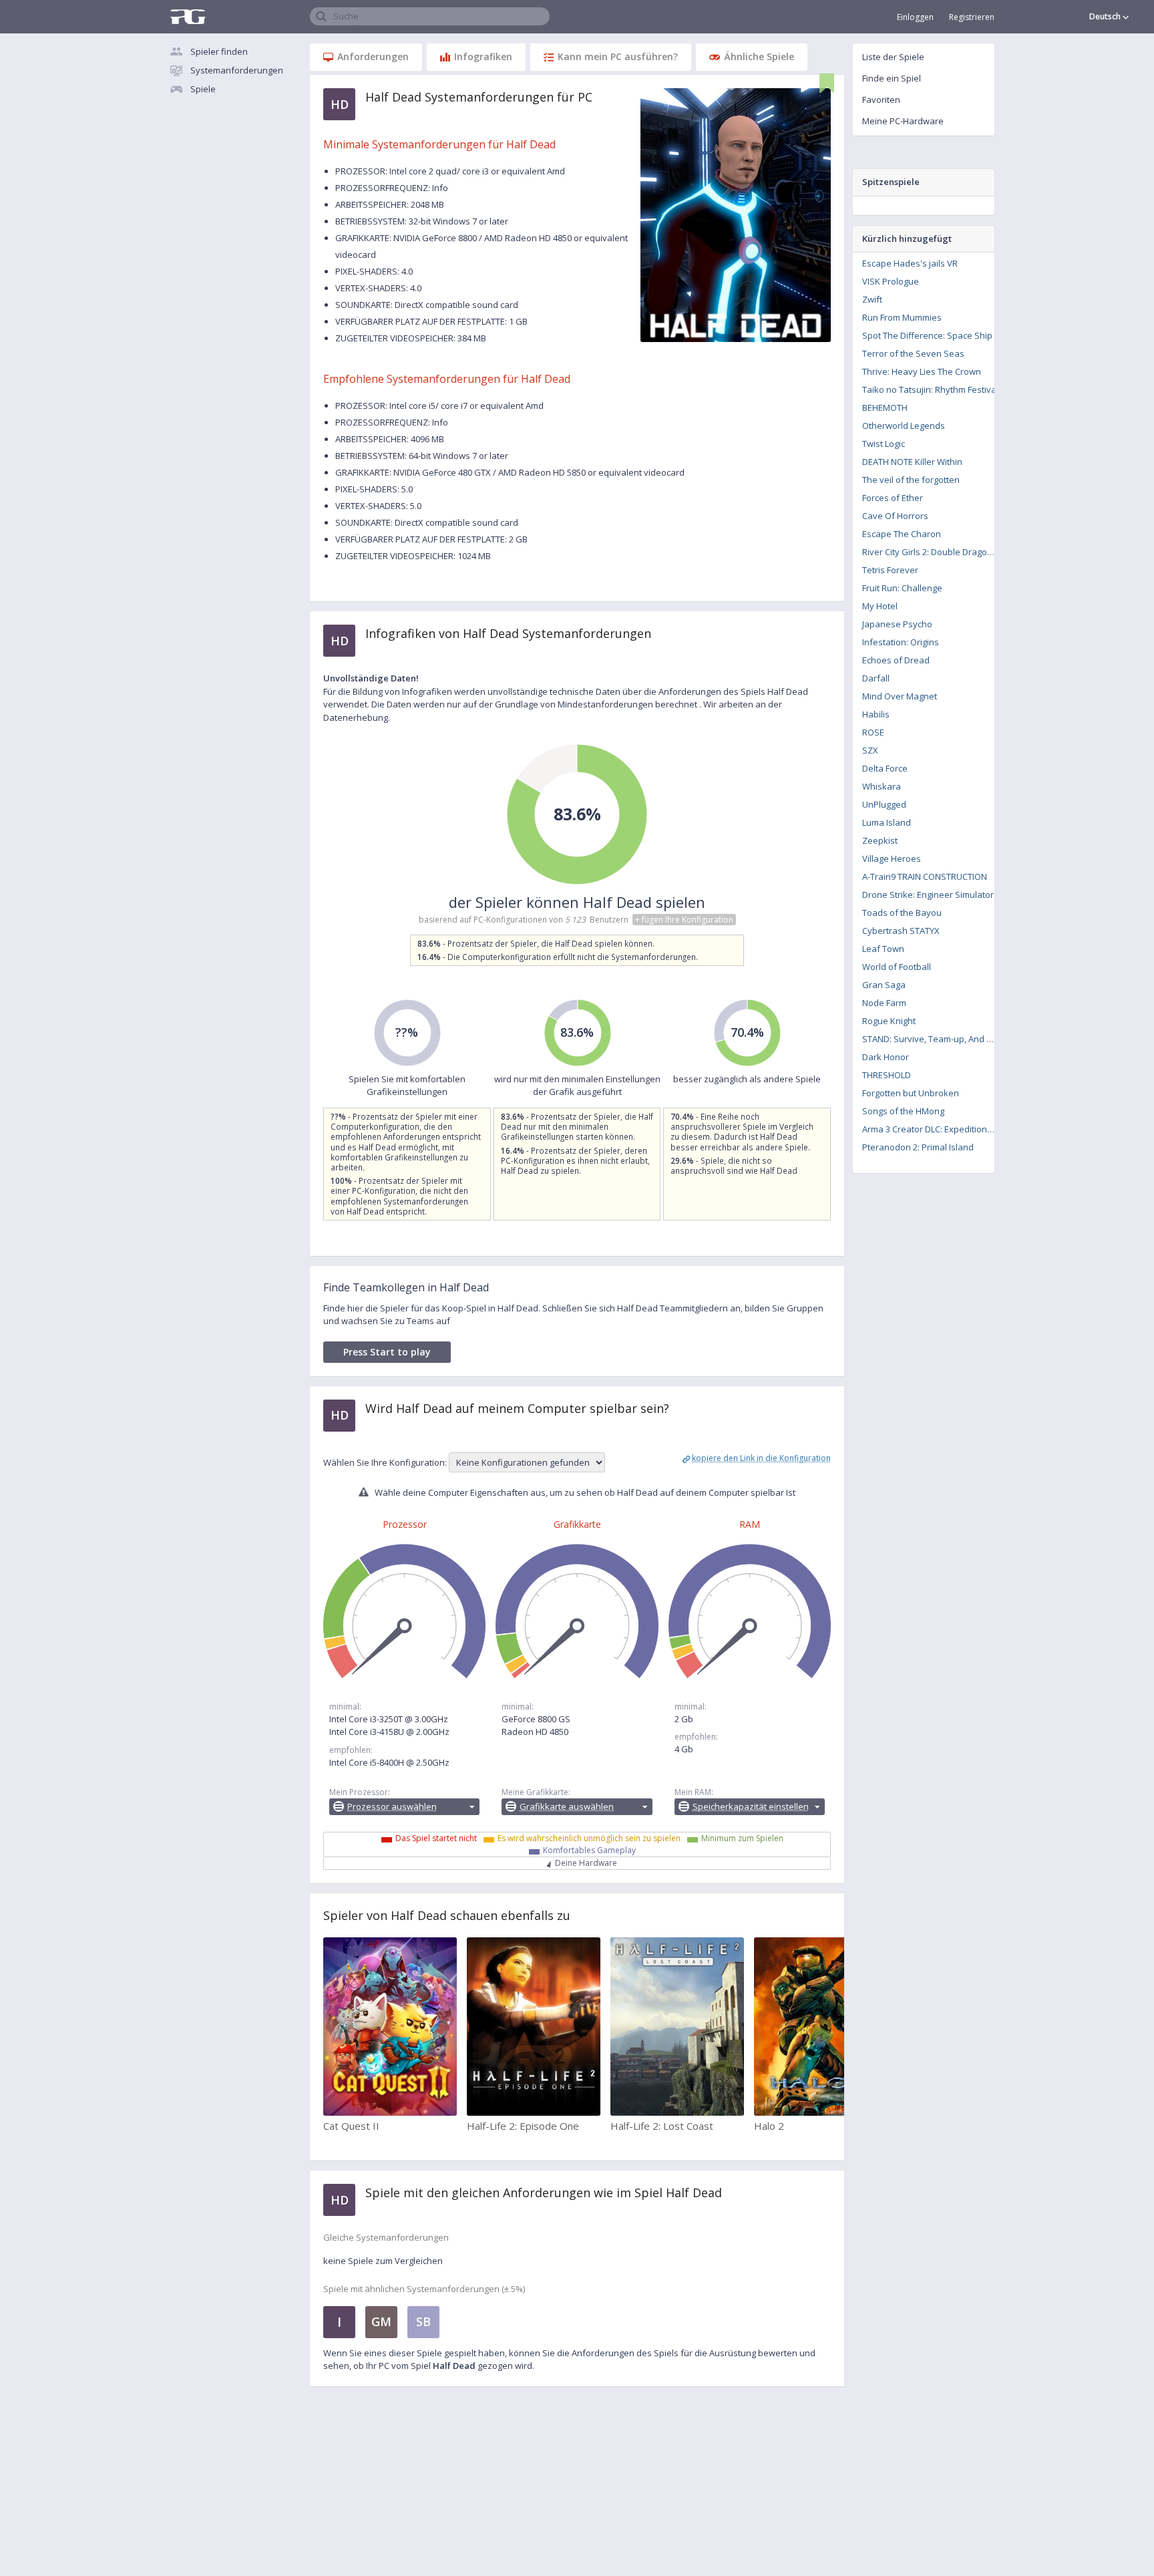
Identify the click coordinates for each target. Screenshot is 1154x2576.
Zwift (872, 299)
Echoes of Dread (896, 660)
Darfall (876, 678)
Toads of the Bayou (902, 913)
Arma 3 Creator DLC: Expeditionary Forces (933, 1129)
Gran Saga (884, 985)
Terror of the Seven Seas (913, 353)
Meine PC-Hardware (903, 121)
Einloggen (915, 17)
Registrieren (972, 17)
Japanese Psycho (897, 624)
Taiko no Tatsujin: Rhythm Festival (930, 389)
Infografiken (483, 56)
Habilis (876, 714)
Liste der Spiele (893, 57)
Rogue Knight (889, 1021)
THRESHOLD (887, 1075)
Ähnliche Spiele (759, 56)
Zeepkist (880, 840)
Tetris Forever (890, 570)
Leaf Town (883, 949)
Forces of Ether (893, 498)
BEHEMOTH (885, 408)
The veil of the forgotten (911, 480)
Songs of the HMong (903, 1111)
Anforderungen (373, 56)
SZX (870, 750)
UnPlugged (884, 804)
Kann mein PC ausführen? (618, 56)
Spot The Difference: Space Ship (927, 335)
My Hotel (880, 606)
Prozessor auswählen (392, 1806)
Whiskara (882, 786)
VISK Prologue (891, 281)
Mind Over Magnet (900, 696)
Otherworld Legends (904, 426)
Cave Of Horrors (895, 516)
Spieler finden (219, 51)
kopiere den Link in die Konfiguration (761, 1458)
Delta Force (885, 768)
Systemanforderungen (237, 70)
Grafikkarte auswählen (567, 1806)
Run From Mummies (902, 317)
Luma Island (887, 822)
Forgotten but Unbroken (911, 1093)
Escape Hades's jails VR (910, 263)
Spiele (203, 89)
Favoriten (881, 100)
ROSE (873, 732)
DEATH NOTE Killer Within (912, 462)
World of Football (897, 967)
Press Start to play (387, 1352)
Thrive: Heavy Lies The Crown (922, 371)
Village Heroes (892, 858)
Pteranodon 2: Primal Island (918, 1147)
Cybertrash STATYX (901, 931)
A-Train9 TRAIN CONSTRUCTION (925, 876)
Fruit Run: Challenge (902, 588)
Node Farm (884, 1003)
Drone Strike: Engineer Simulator (928, 895)
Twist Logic (884, 444)
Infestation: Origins (901, 642)
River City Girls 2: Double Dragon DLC (933, 552)
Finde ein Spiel (892, 78)
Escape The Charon (902, 534)
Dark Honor (886, 1057)
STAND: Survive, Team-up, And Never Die (933, 1039)
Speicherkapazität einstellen (751, 1806)
